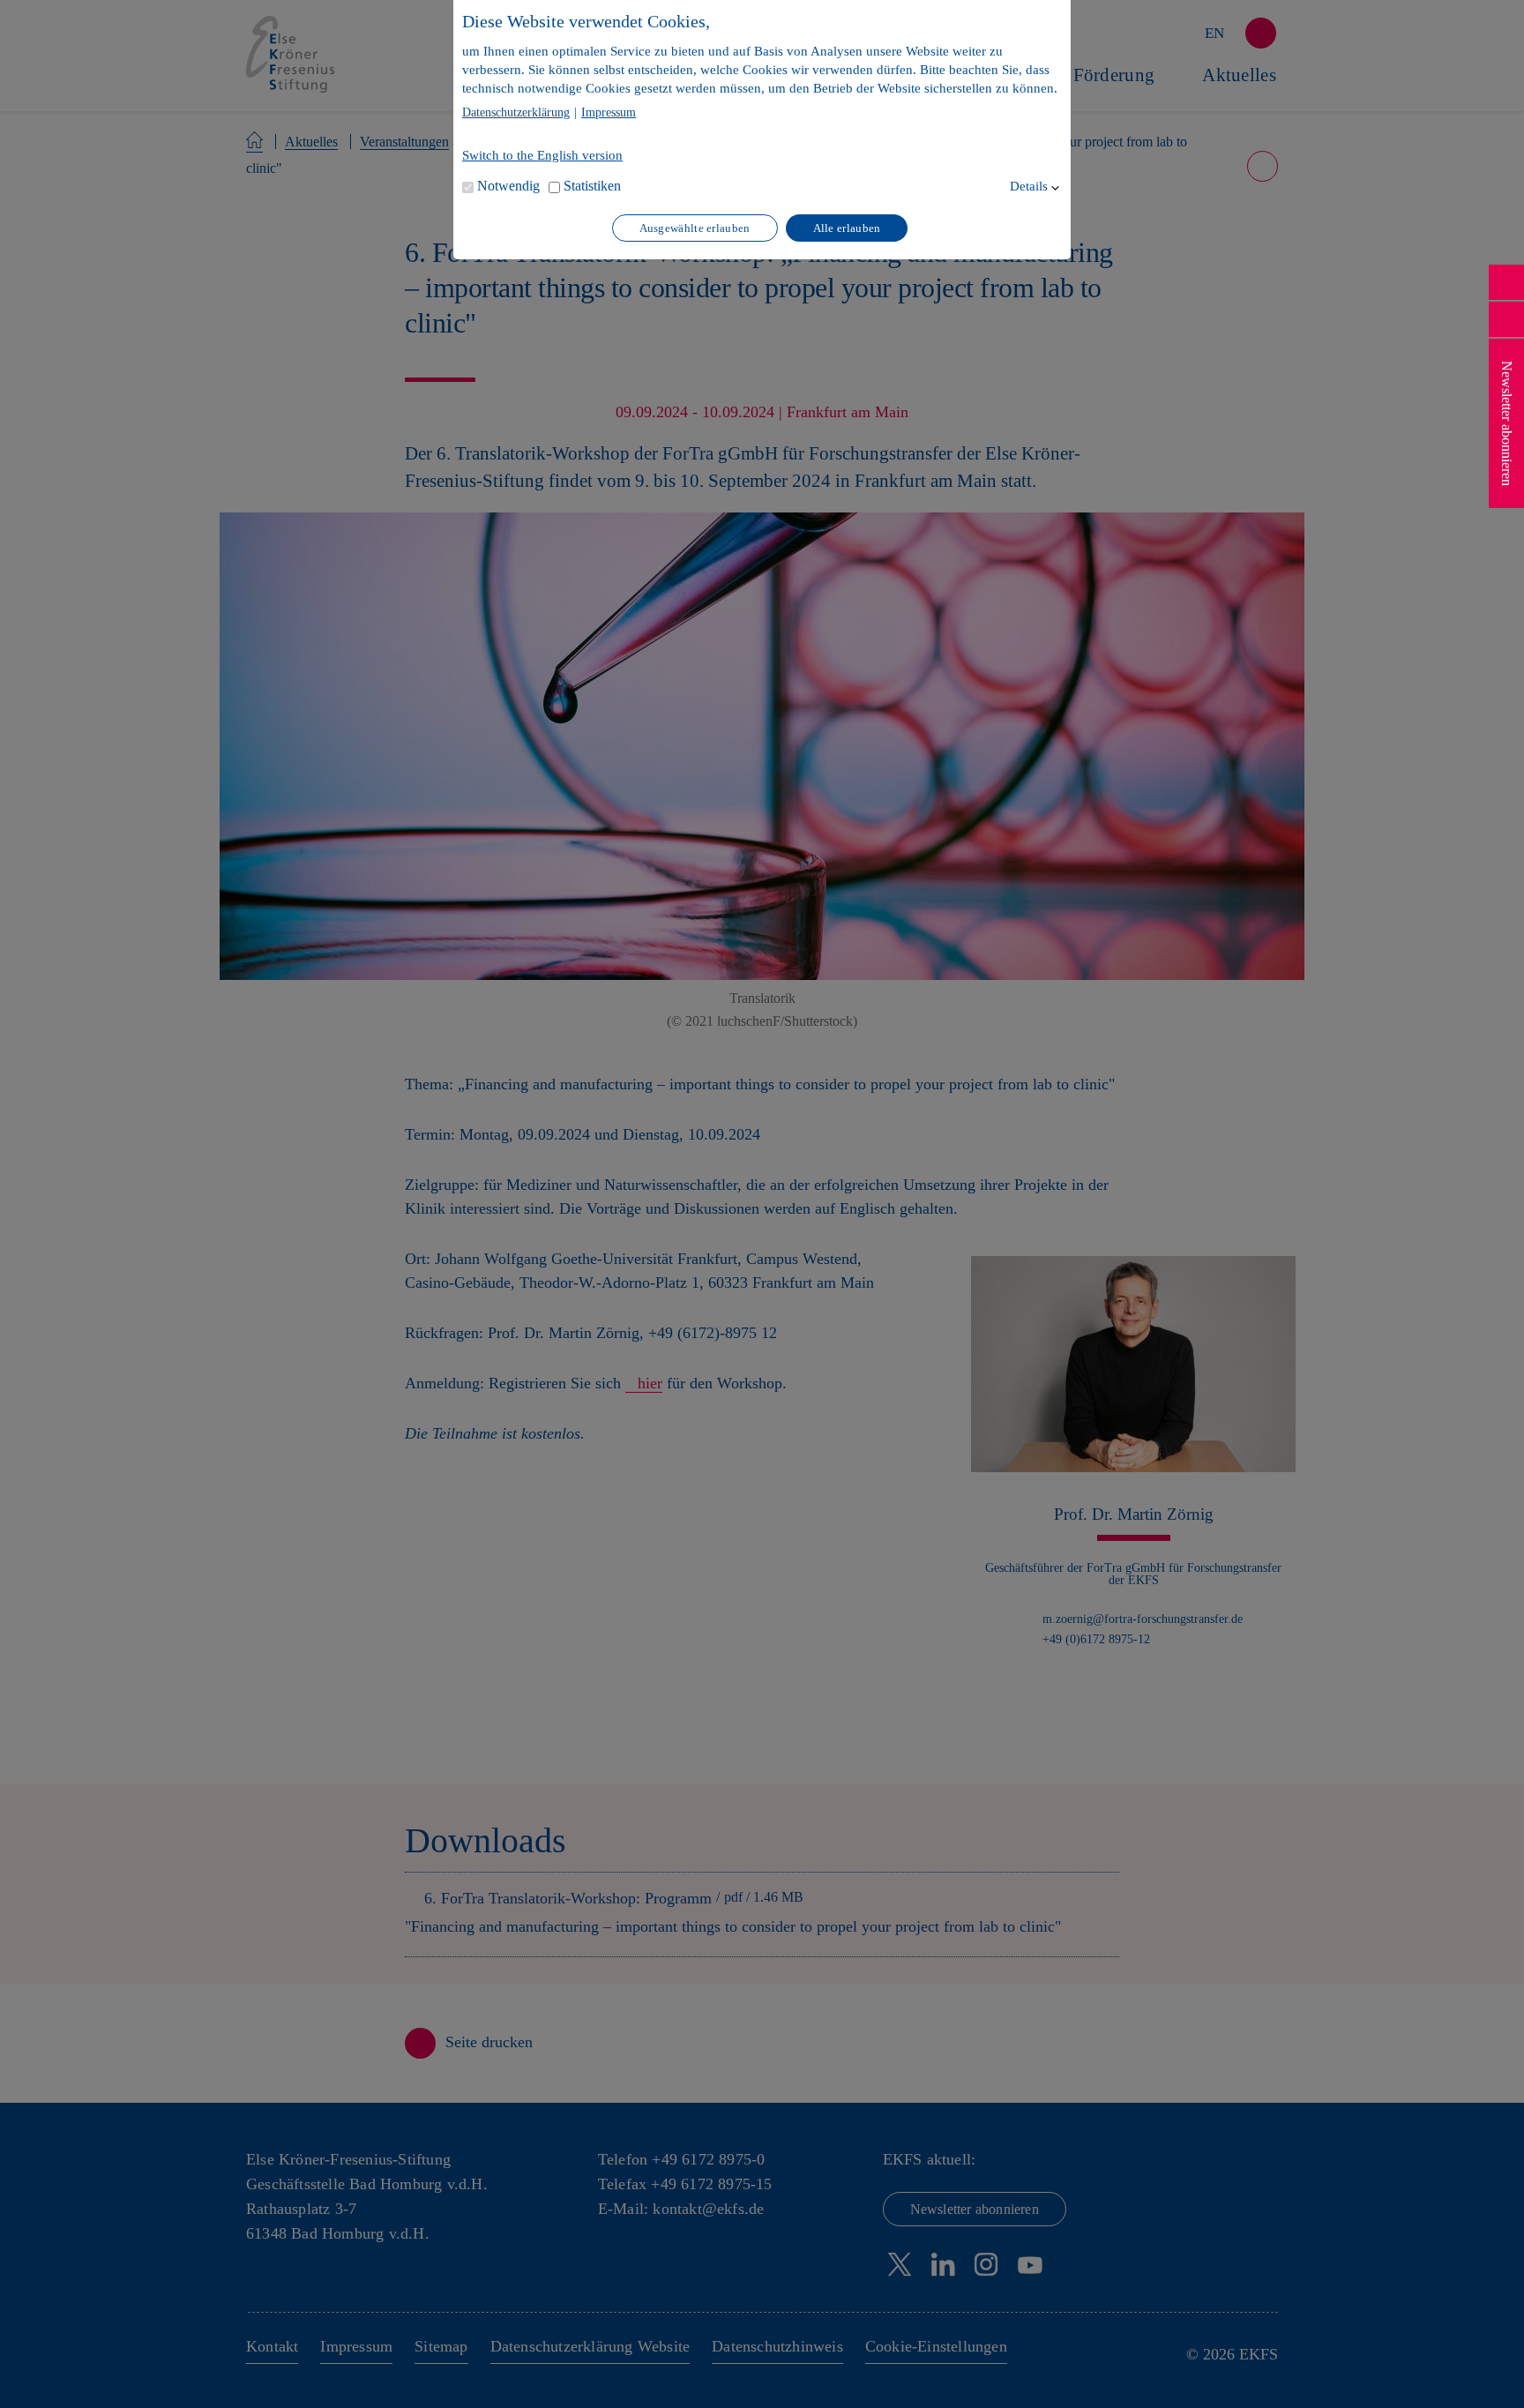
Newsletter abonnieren (1507, 423)
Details (1029, 186)
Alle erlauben (847, 228)
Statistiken (592, 186)
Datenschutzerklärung (516, 113)
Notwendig (508, 186)
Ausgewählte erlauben (695, 228)
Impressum (609, 113)
